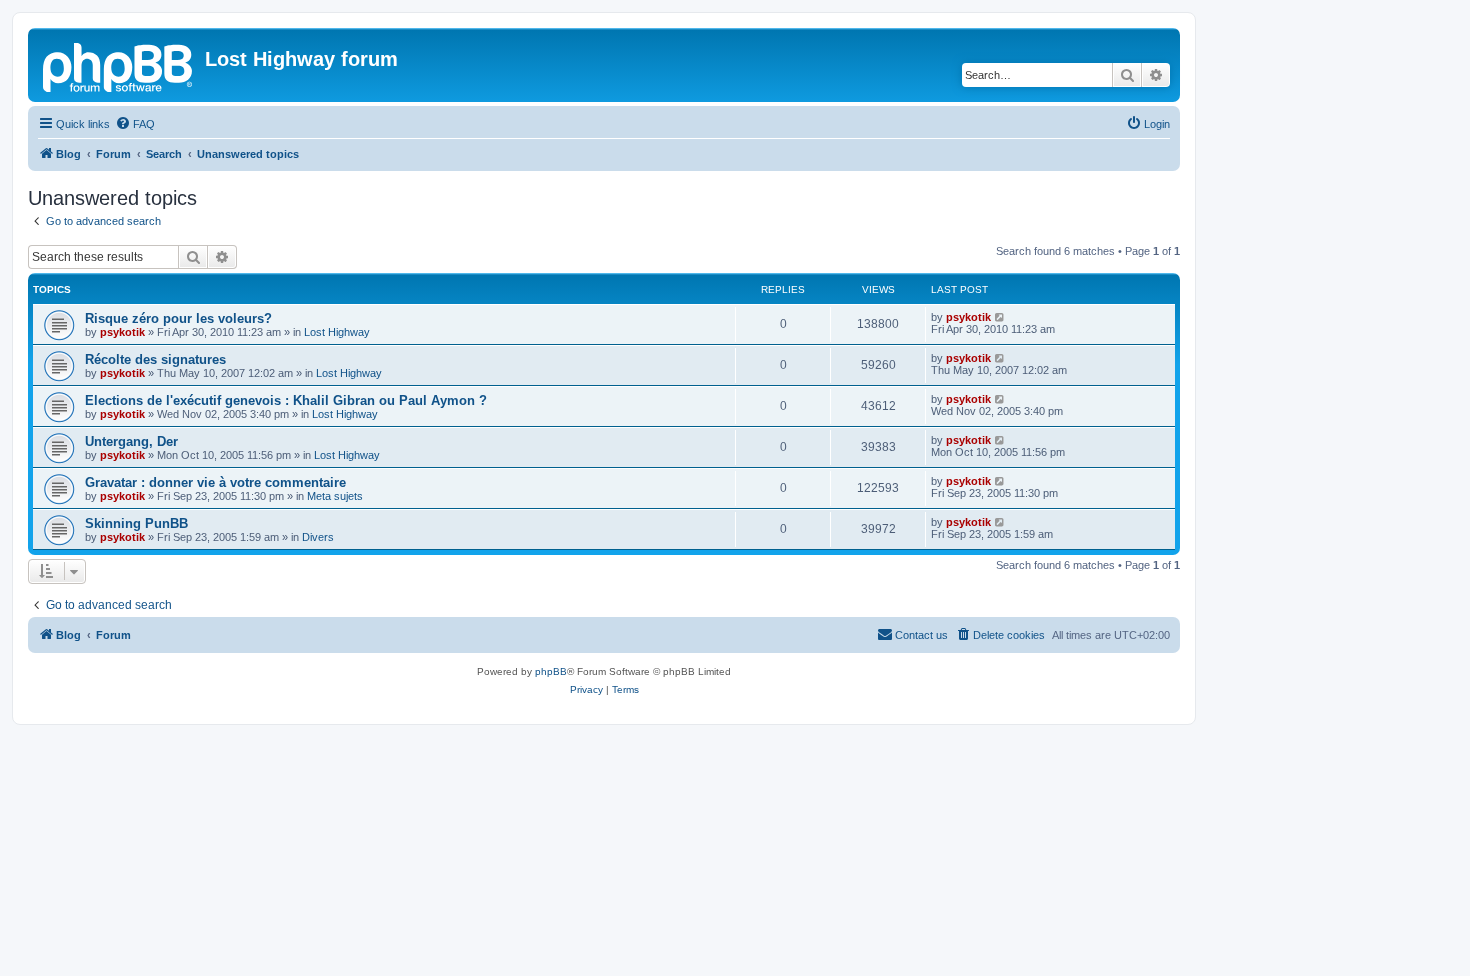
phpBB (551, 671)
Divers (318, 537)
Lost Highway (337, 332)
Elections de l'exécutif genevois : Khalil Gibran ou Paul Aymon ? (286, 400)
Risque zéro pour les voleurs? (178, 318)
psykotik (122, 332)
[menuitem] (135, 124)
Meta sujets (335, 496)
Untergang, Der (131, 441)
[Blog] (119, 65)
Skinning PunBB (136, 523)
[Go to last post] (1000, 317)
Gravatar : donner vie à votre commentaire (215, 482)
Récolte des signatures (155, 359)
